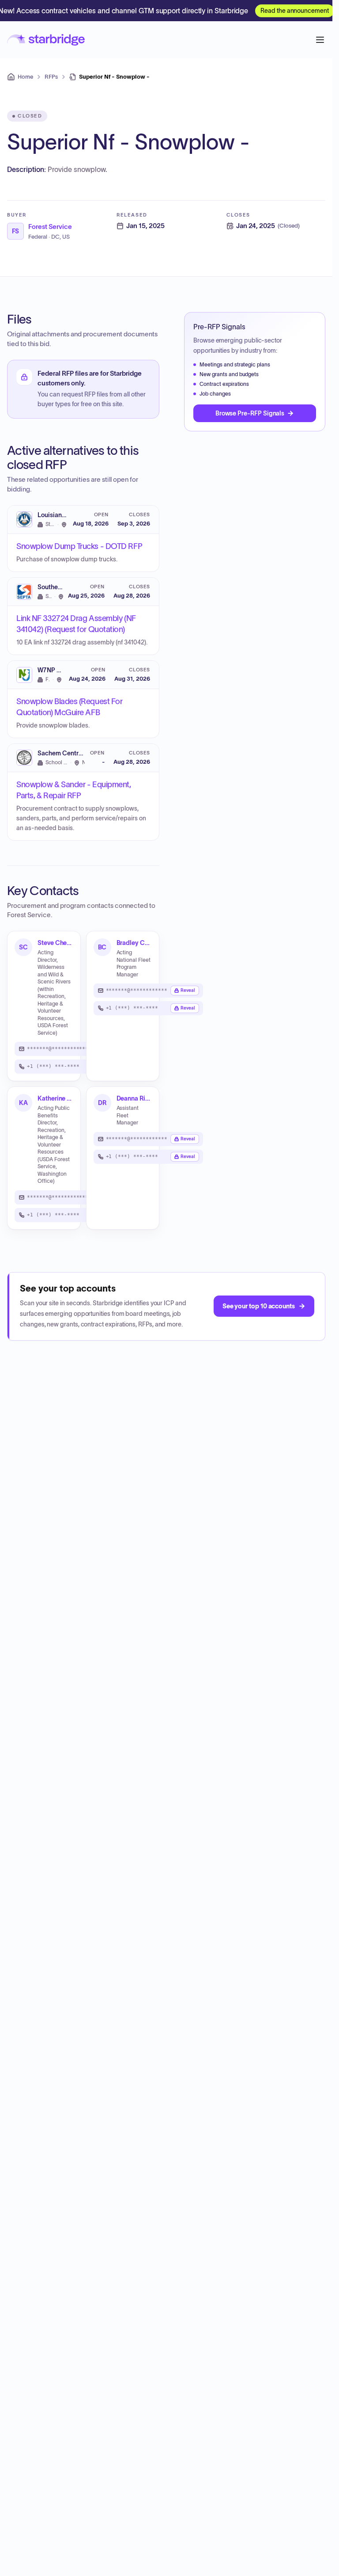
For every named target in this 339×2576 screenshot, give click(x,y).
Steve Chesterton (55, 943)
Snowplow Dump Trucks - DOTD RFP (79, 546)
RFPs (51, 77)
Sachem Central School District (83, 753)
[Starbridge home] (46, 40)
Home (25, 77)
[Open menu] (320, 40)
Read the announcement (295, 11)
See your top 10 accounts (259, 1306)
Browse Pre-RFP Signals (250, 413)
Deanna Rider (134, 1098)
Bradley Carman (134, 943)
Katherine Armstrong (55, 1098)
